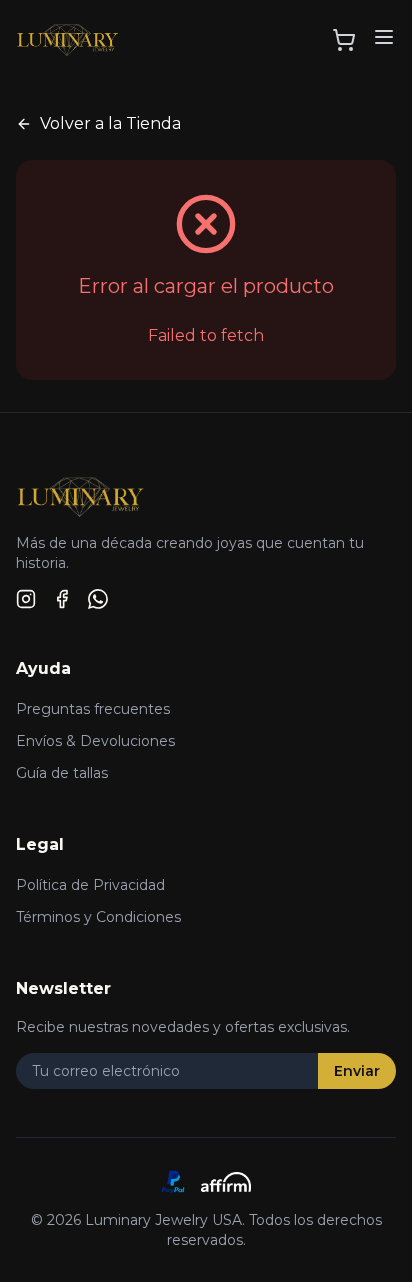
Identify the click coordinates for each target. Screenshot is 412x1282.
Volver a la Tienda (110, 123)
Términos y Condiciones (98, 917)
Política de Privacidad (90, 885)
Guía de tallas (62, 773)
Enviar (357, 1071)
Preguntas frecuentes (93, 709)
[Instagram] (26, 599)
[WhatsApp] (98, 599)
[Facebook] (62, 599)
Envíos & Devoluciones (95, 741)
